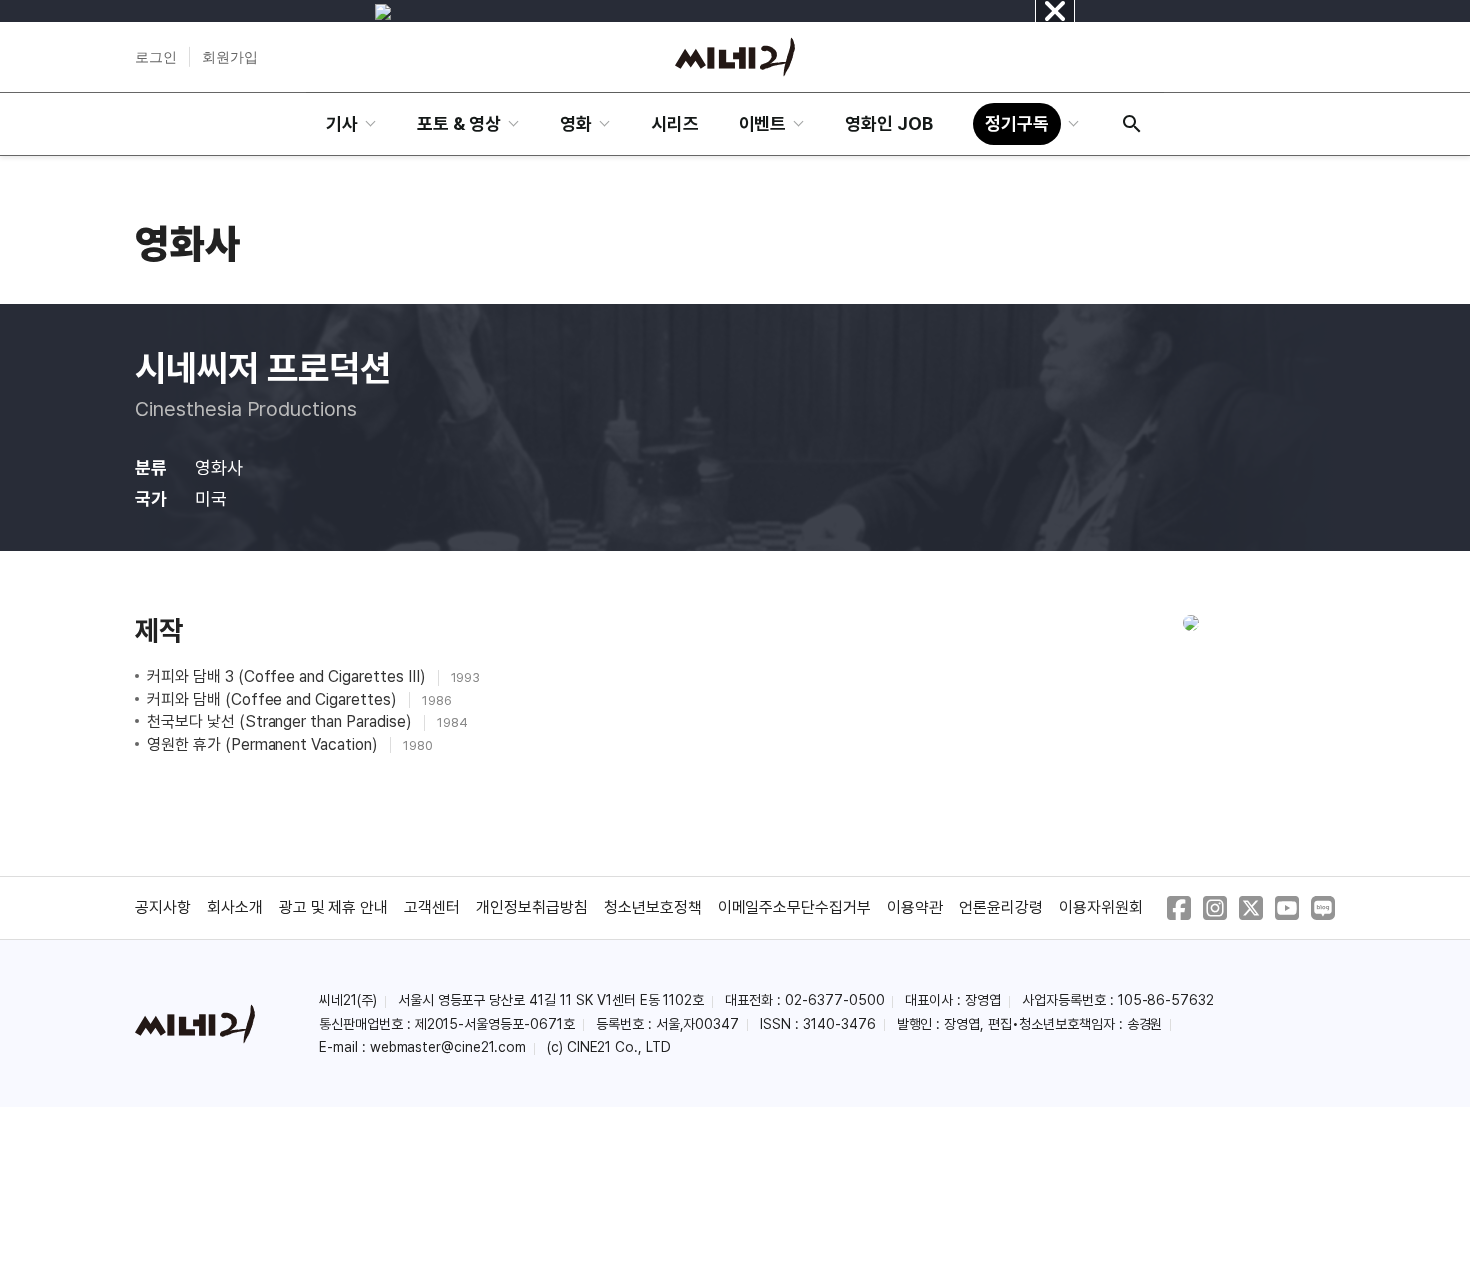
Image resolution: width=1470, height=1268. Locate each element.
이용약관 (915, 907)
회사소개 (235, 907)
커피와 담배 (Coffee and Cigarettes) (274, 699)
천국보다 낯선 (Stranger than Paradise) (281, 721)
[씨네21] (735, 57)
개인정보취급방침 (532, 907)
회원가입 (230, 57)
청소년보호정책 (653, 907)
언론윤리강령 (1001, 907)
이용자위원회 (1101, 907)
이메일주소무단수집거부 (795, 907)
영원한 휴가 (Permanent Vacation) (264, 744)
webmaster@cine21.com (448, 1047)
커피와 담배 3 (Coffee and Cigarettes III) (288, 676)
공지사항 (163, 907)
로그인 (156, 57)
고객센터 (432, 907)
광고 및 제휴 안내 (334, 907)
